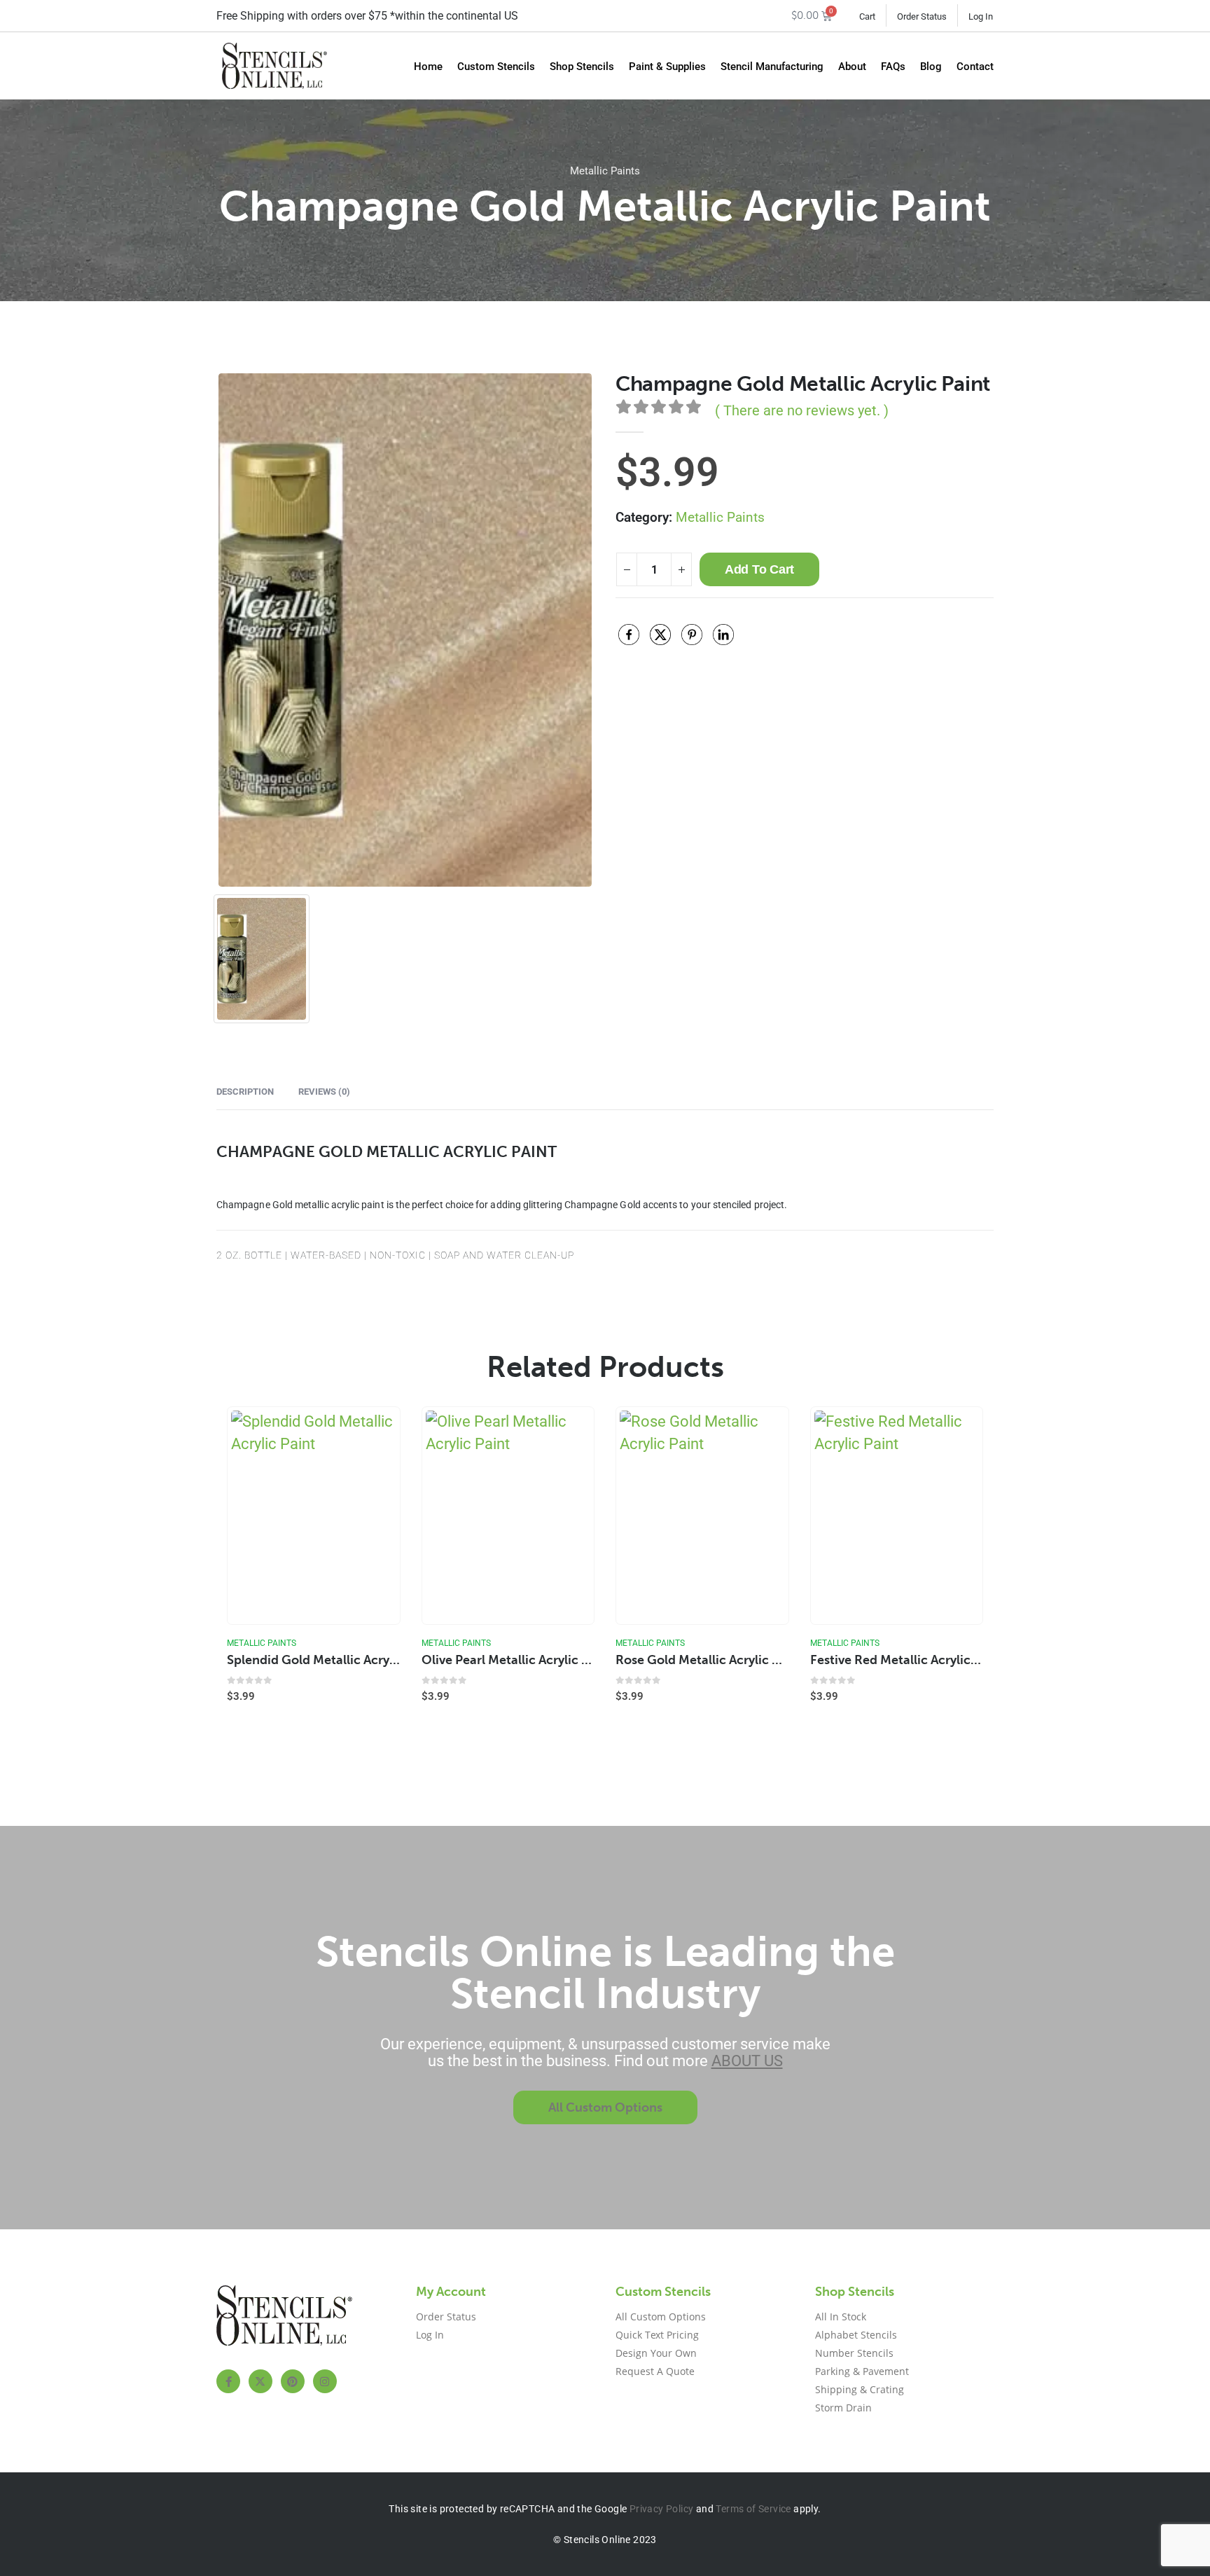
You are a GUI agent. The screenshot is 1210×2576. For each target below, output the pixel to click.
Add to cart (759, 569)
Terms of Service (753, 2509)
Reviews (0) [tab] (324, 1092)
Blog (931, 67)
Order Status (922, 16)
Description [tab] (245, 1092)
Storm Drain (843, 2408)
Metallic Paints (605, 171)
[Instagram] (325, 2381)
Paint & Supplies (667, 67)
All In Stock (841, 2317)
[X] (260, 2381)
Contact (975, 67)
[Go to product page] (313, 1516)
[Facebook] (228, 2381)
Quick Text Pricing (657, 2335)
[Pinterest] (293, 2381)
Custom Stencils (496, 67)
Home (428, 67)
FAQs (893, 67)
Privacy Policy (662, 2509)
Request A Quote (655, 2371)
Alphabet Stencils (856, 2335)
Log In (981, 16)
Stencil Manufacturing (772, 67)
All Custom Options (661, 2317)
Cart (867, 16)
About (852, 67)
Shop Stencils (582, 67)
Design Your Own (656, 2353)
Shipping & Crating (860, 2389)
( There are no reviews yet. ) (802, 410)
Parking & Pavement (862, 2371)
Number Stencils (854, 2353)
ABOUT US (747, 2061)
